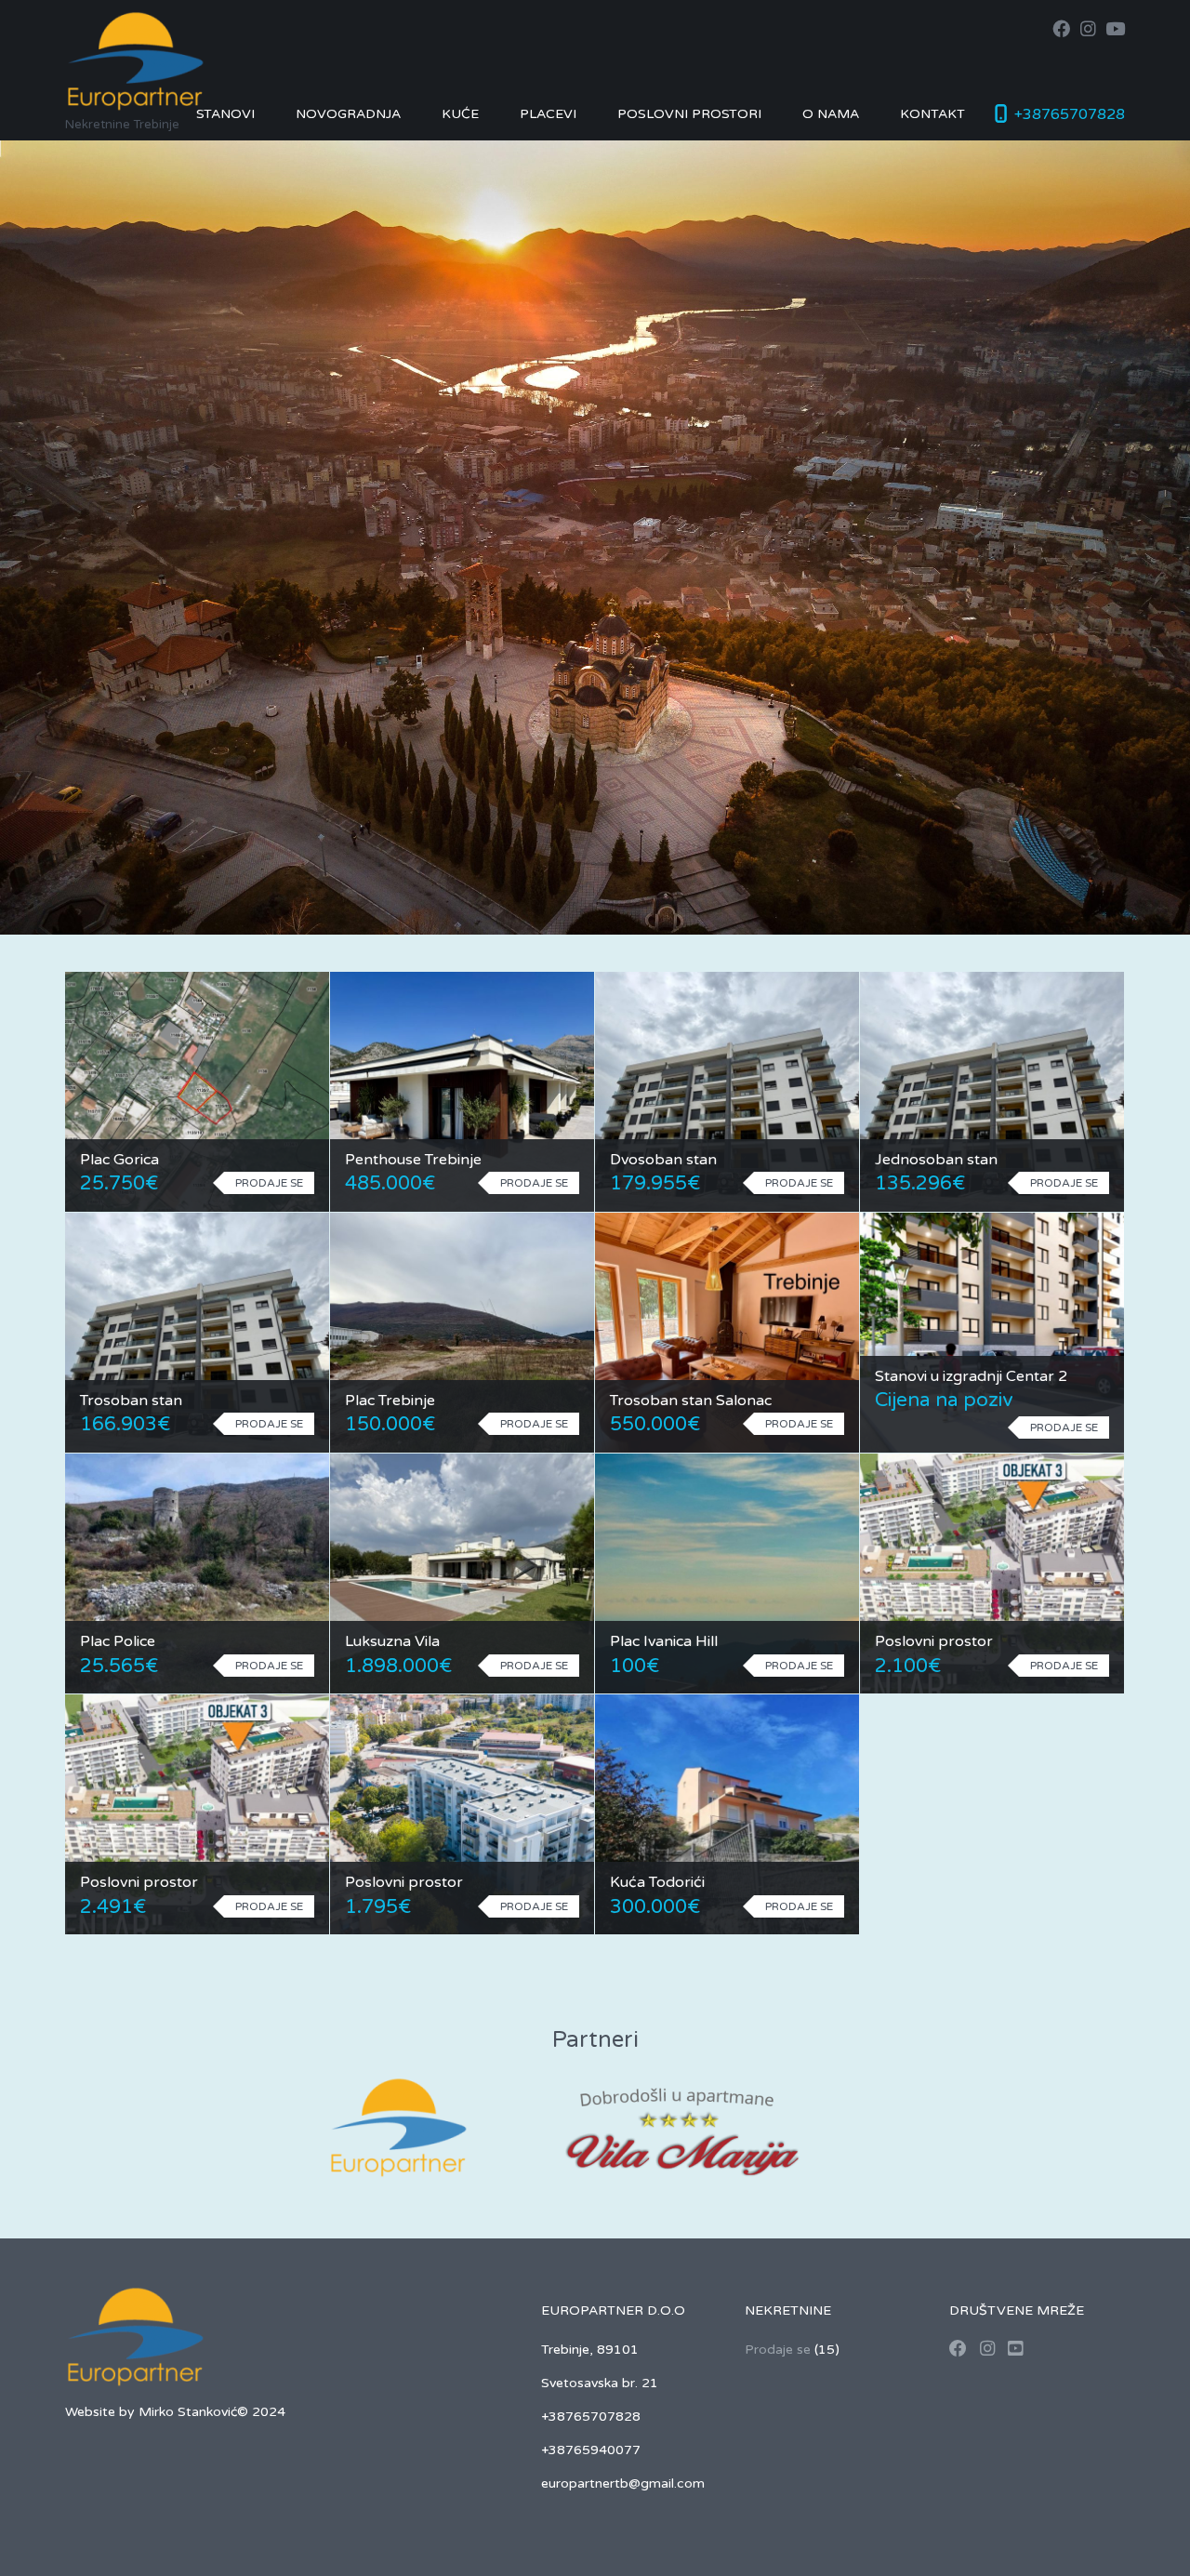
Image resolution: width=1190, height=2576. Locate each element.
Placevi (548, 114)
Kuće (460, 114)
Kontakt (932, 114)
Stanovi (225, 114)
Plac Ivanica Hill (664, 1641)
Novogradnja (348, 114)
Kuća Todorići (657, 1882)
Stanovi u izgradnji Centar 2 (971, 1376)
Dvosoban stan (663, 1160)
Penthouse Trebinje (413, 1160)
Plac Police (118, 1641)
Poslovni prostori (689, 114)
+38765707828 (1070, 114)
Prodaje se (778, 2350)
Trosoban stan (131, 1401)
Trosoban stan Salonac (691, 1401)
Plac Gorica (119, 1160)
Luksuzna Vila (392, 1641)
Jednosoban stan (936, 1160)
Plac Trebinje (390, 1401)
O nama (831, 114)
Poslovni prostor (934, 1641)
